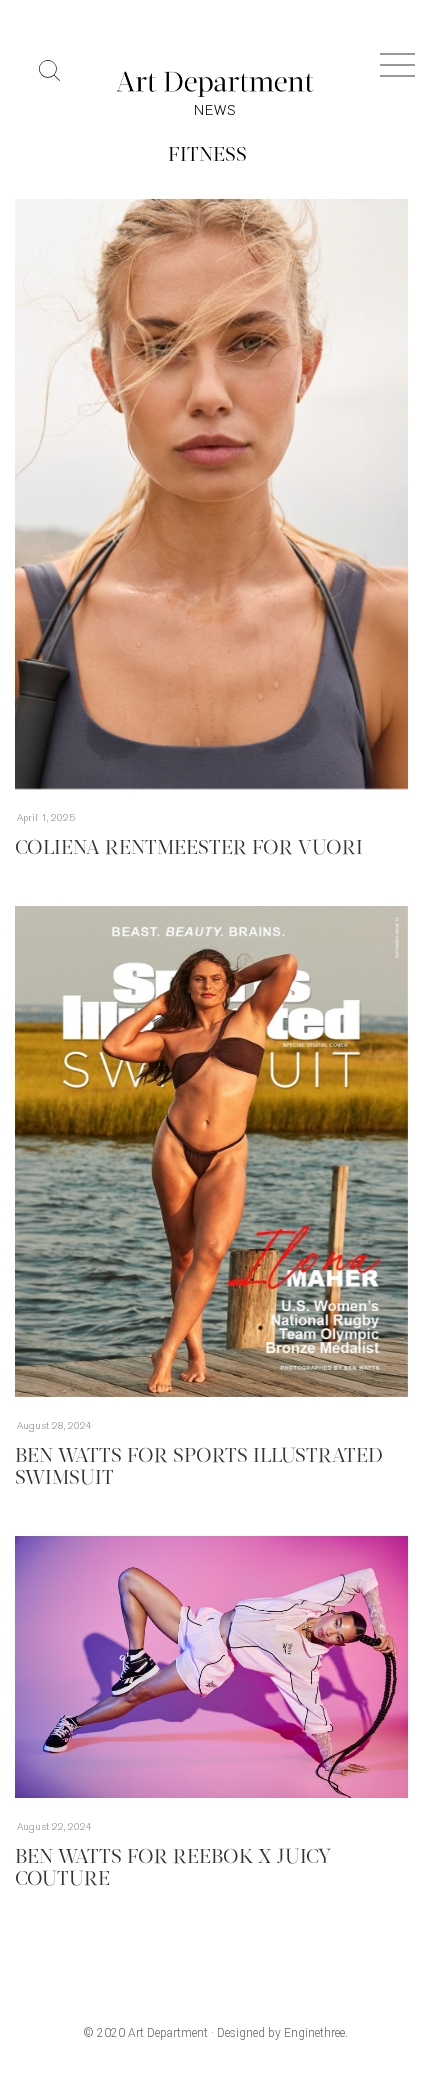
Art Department (168, 2033)
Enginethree (314, 2033)
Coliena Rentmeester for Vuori (189, 849)
